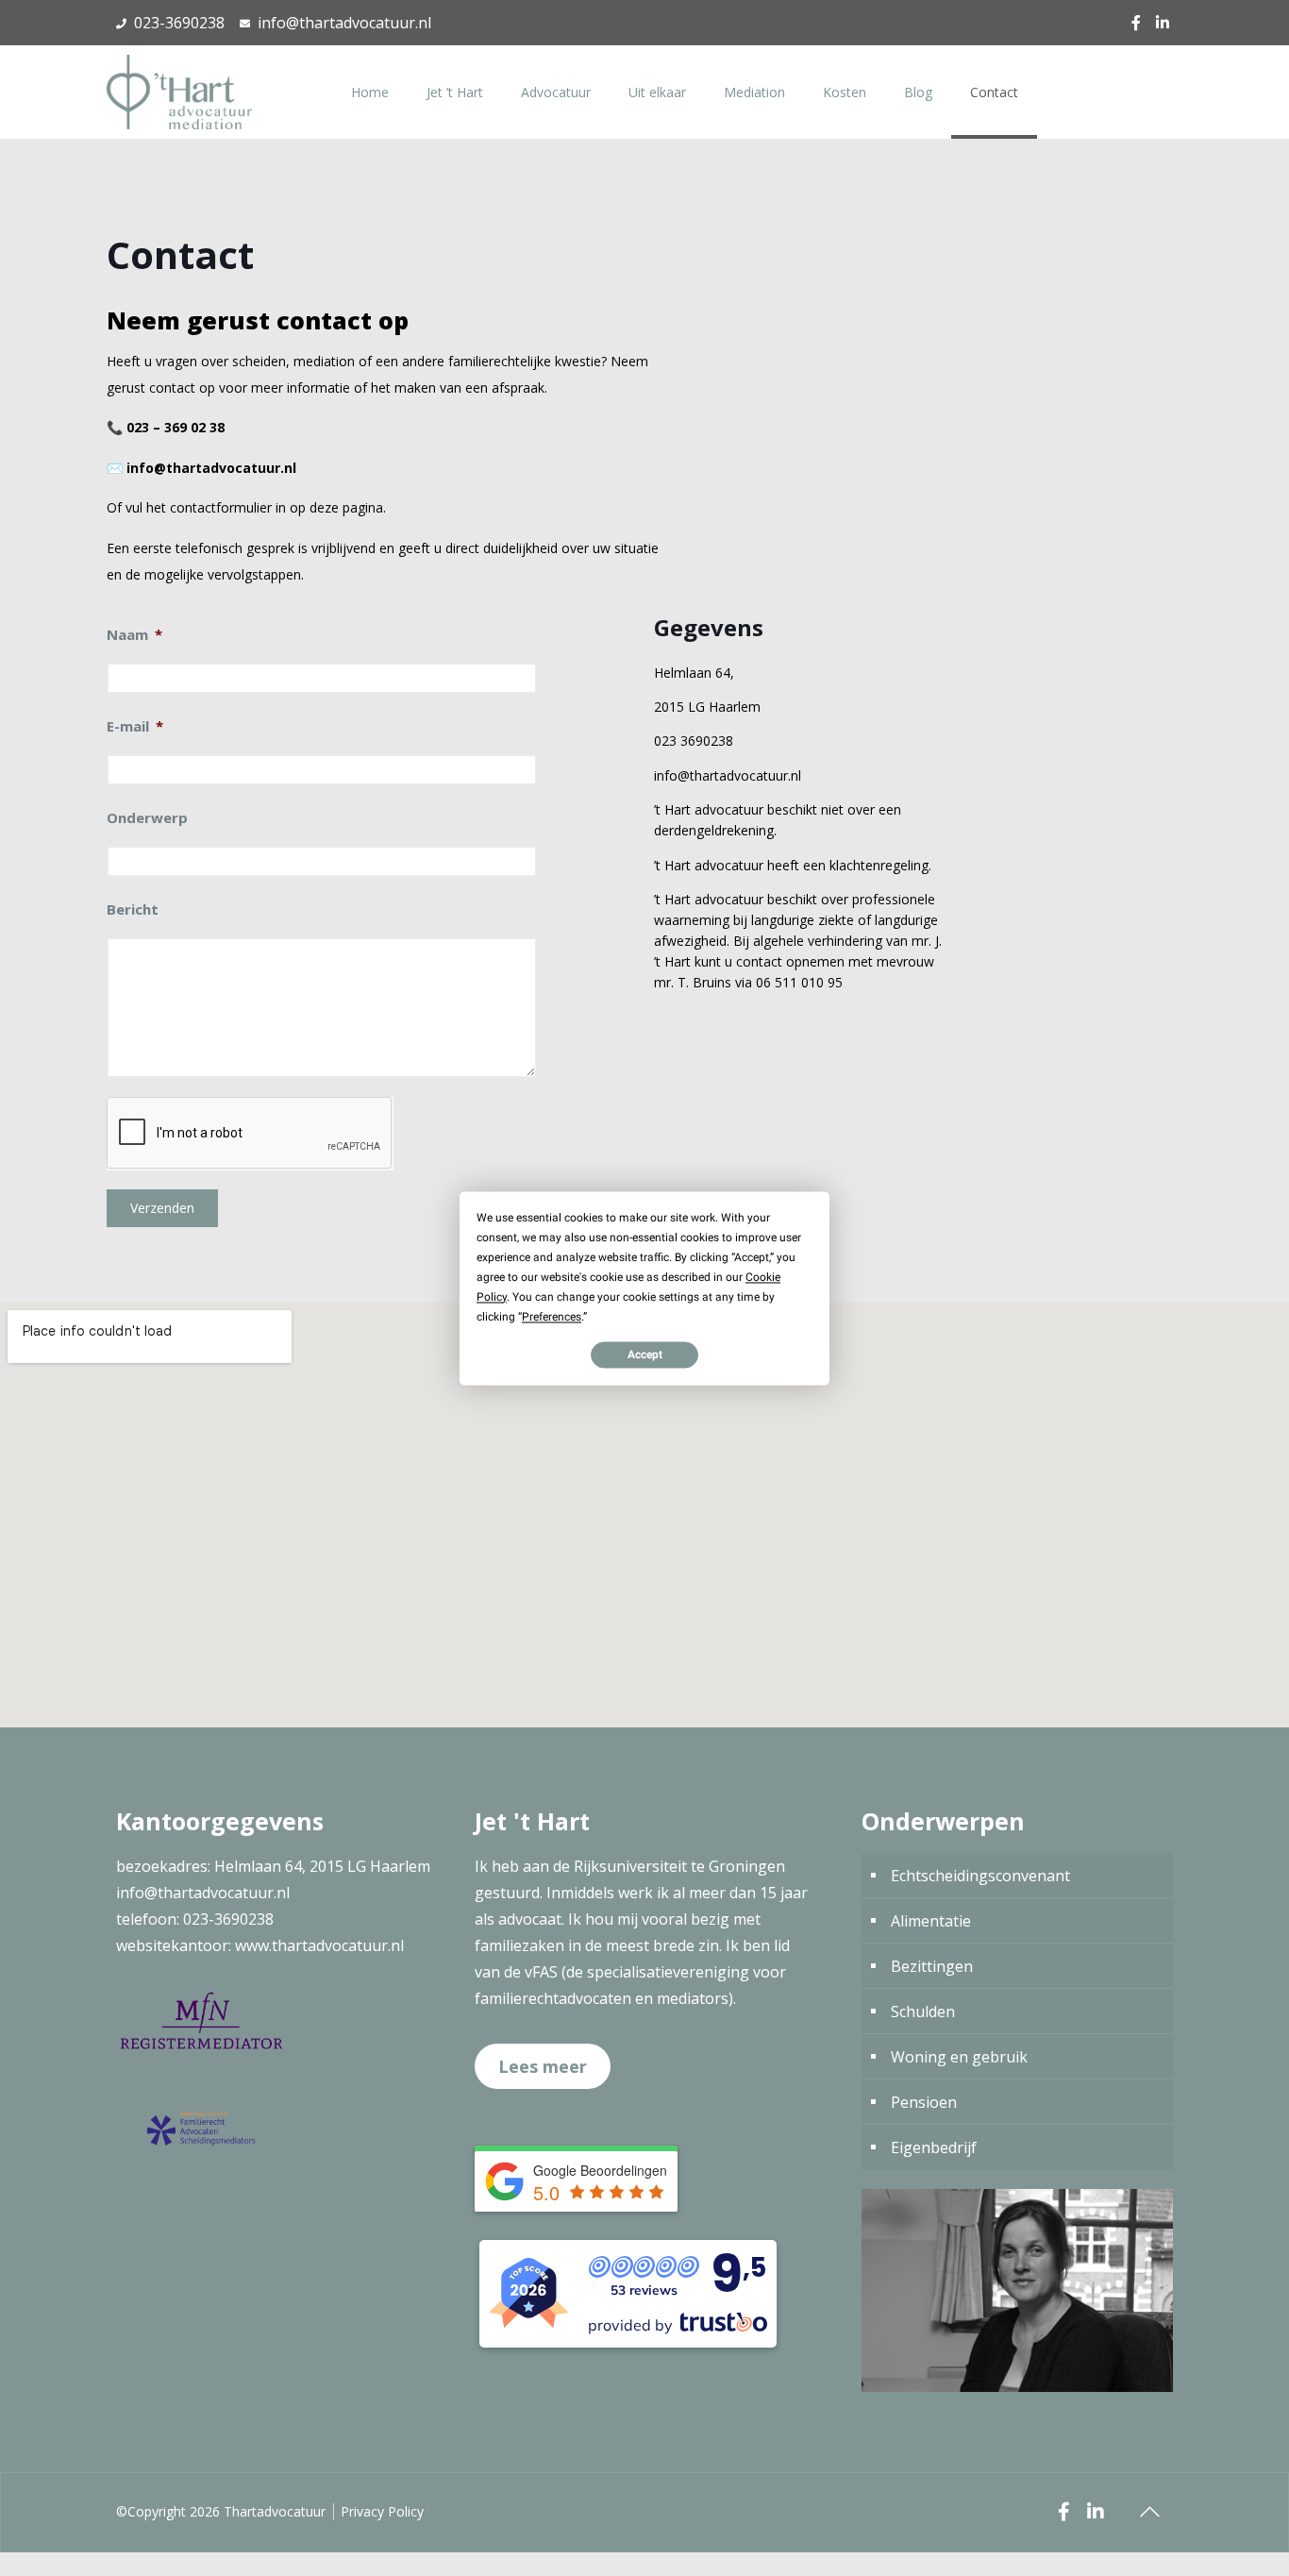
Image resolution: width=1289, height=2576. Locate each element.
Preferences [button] (552, 1317)
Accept (645, 1355)
